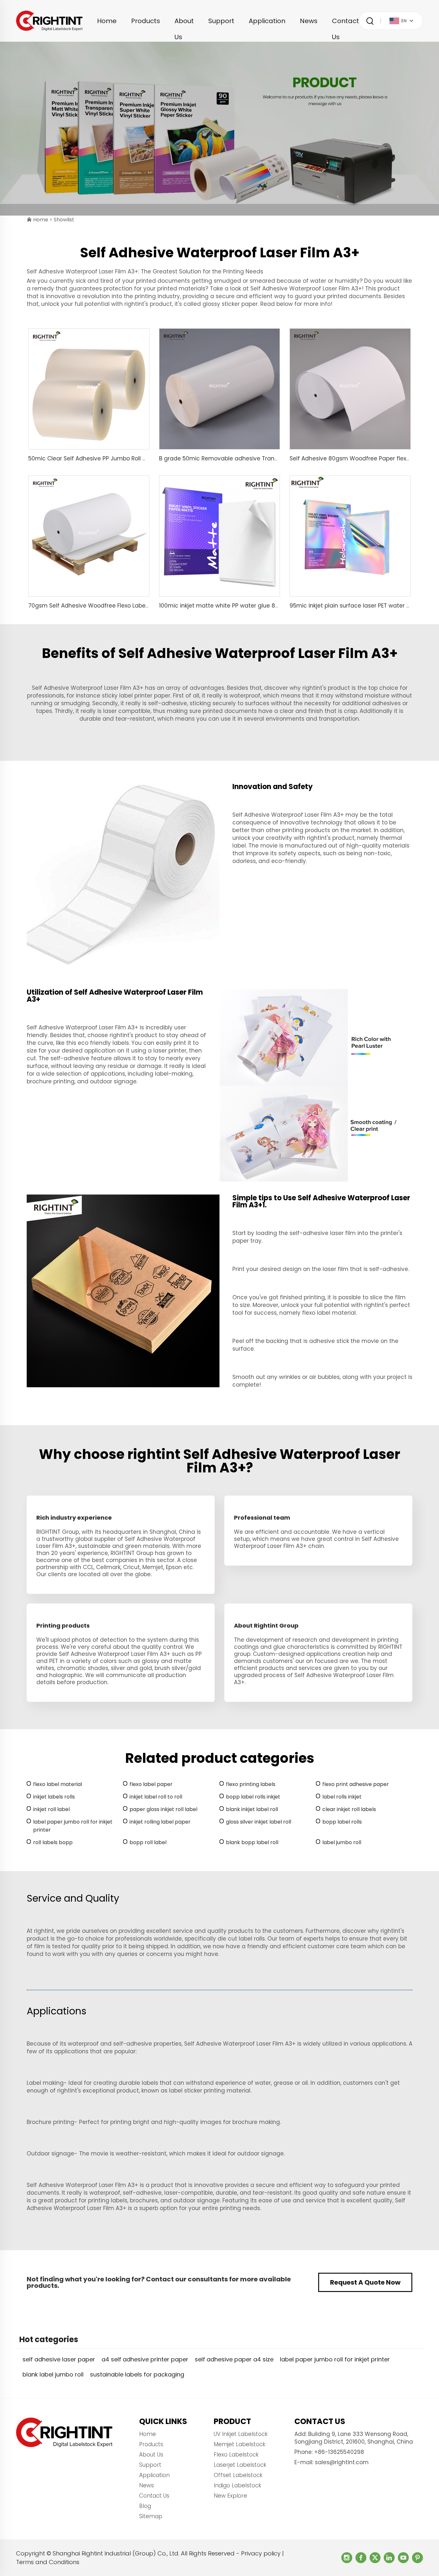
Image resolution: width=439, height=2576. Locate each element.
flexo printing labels (251, 1784)
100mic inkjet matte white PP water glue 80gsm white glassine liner (252, 606)
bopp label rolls (342, 1822)
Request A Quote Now (365, 2282)
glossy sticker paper (230, 304)
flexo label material (329, 1313)
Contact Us (345, 23)
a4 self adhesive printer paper (145, 2359)
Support (221, 21)
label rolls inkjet (342, 1797)
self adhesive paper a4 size (234, 2359)
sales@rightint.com (342, 2462)
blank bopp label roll (252, 1842)
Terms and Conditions (48, 2562)
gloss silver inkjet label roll (259, 1822)
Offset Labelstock (238, 2475)
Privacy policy (261, 2553)
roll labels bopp (53, 1842)
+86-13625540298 (339, 2452)
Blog (145, 2506)
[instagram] (347, 2558)
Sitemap (151, 2516)
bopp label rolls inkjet (253, 1797)
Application (267, 21)
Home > (43, 220)
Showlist (64, 220)
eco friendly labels (103, 1043)
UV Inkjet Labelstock (241, 2434)
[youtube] (403, 2558)
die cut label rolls (241, 1939)
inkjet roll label (51, 1809)
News (309, 21)
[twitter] (375, 2558)
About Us (184, 23)
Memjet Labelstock (240, 2444)
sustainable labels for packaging (137, 2374)
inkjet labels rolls (54, 1797)
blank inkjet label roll (252, 1809)
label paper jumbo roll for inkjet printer (73, 1826)
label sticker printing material (210, 2091)
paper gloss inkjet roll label (163, 1809)
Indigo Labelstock (237, 2485)
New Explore (230, 2496)
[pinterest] (417, 2558)
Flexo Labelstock (236, 2455)
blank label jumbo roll (53, 2374)
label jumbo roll (342, 1842)
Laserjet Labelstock (240, 2465)
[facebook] (361, 2558)
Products (146, 21)
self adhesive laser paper (59, 2359)
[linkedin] (389, 2558)
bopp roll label (148, 1842)
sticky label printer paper (136, 696)
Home (107, 21)
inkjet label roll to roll (156, 1797)
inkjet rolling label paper (160, 1822)
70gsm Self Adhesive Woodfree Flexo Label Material (100, 606)
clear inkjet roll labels (349, 1809)
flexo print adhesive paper (356, 1784)
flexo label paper (151, 1784)
